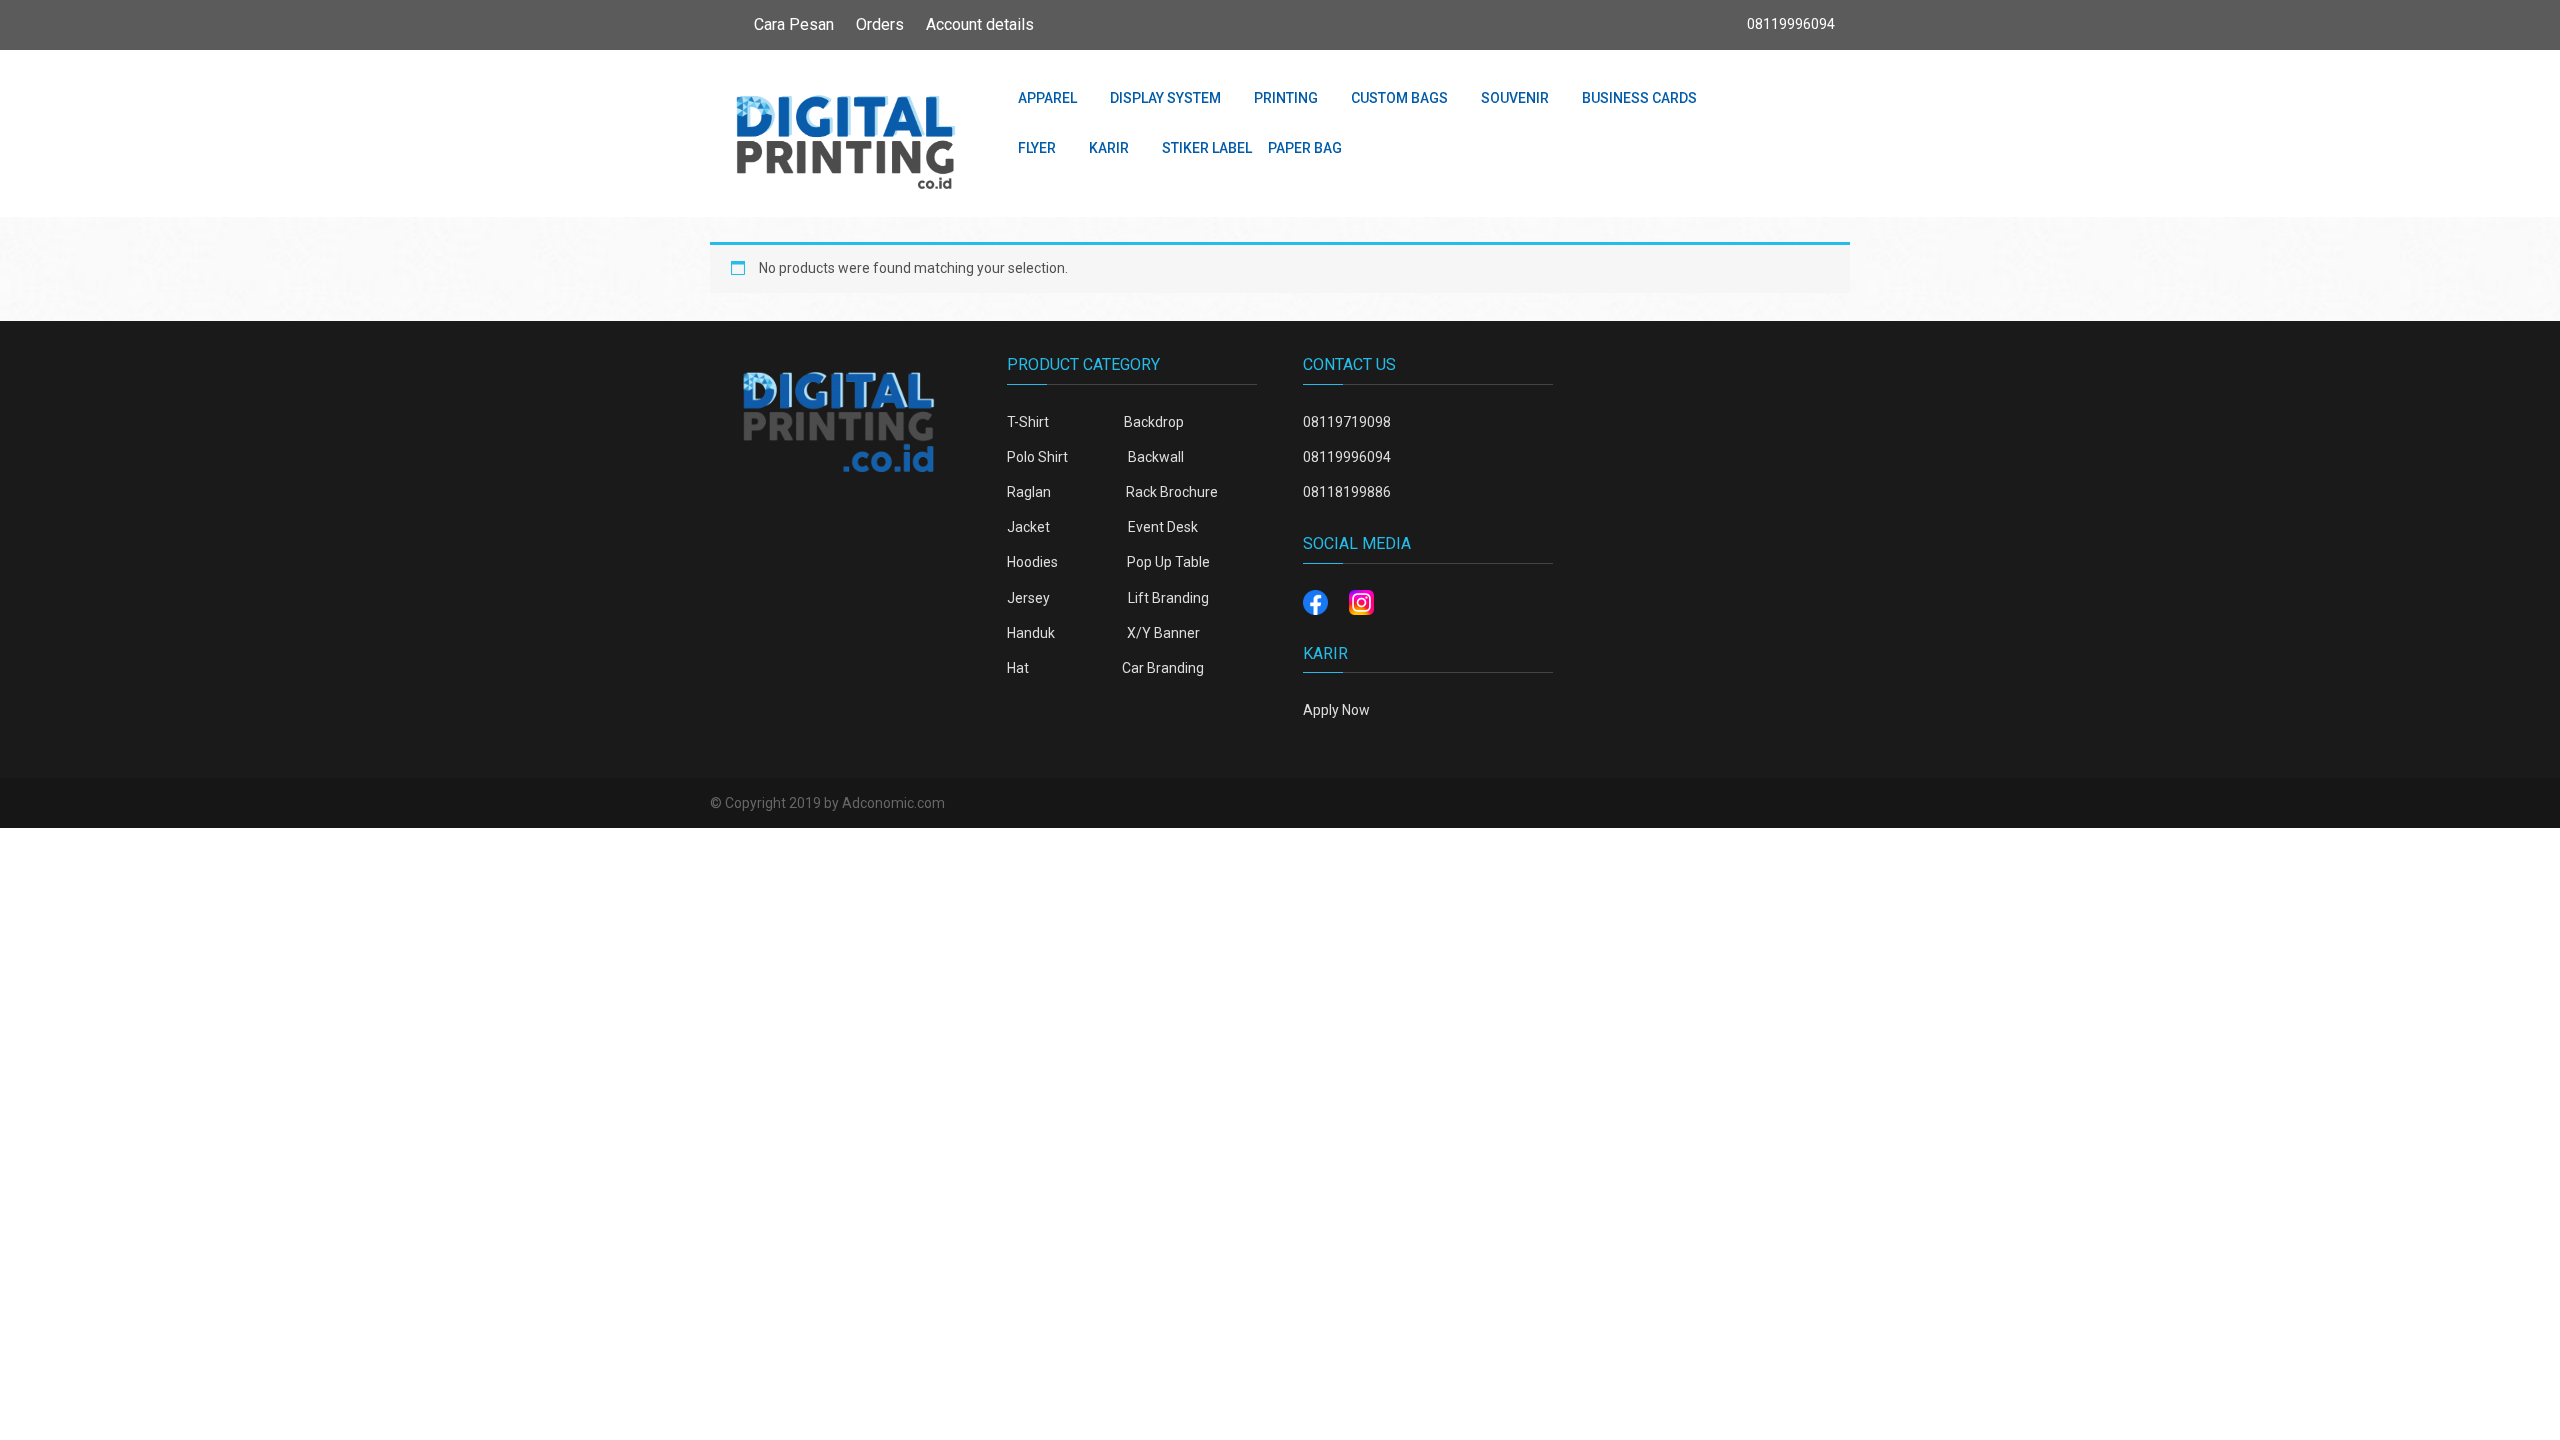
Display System (1165, 98)
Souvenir (1515, 98)
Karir (1109, 148)
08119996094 (1347, 457)
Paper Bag (1305, 148)
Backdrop (1154, 422)
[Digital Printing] (845, 134)
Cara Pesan (794, 24)
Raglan (1029, 492)
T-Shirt (1028, 422)
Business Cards (1639, 98)
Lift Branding (1168, 598)
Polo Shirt (1037, 457)
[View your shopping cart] (1782, 97)
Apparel (1047, 98)
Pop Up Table (1168, 562)
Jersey (1028, 598)
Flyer (1037, 148)
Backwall (1156, 457)
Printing (1286, 98)
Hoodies (1032, 562)
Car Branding (1163, 668)
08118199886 (1347, 492)
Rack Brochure (1172, 492)
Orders (880, 24)
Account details (980, 24)
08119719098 (1347, 422)
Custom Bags (1399, 98)
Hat (1018, 668)
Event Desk (1163, 527)
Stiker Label (1207, 148)
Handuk (1031, 633)
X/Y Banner (1163, 633)
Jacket (1028, 527)
